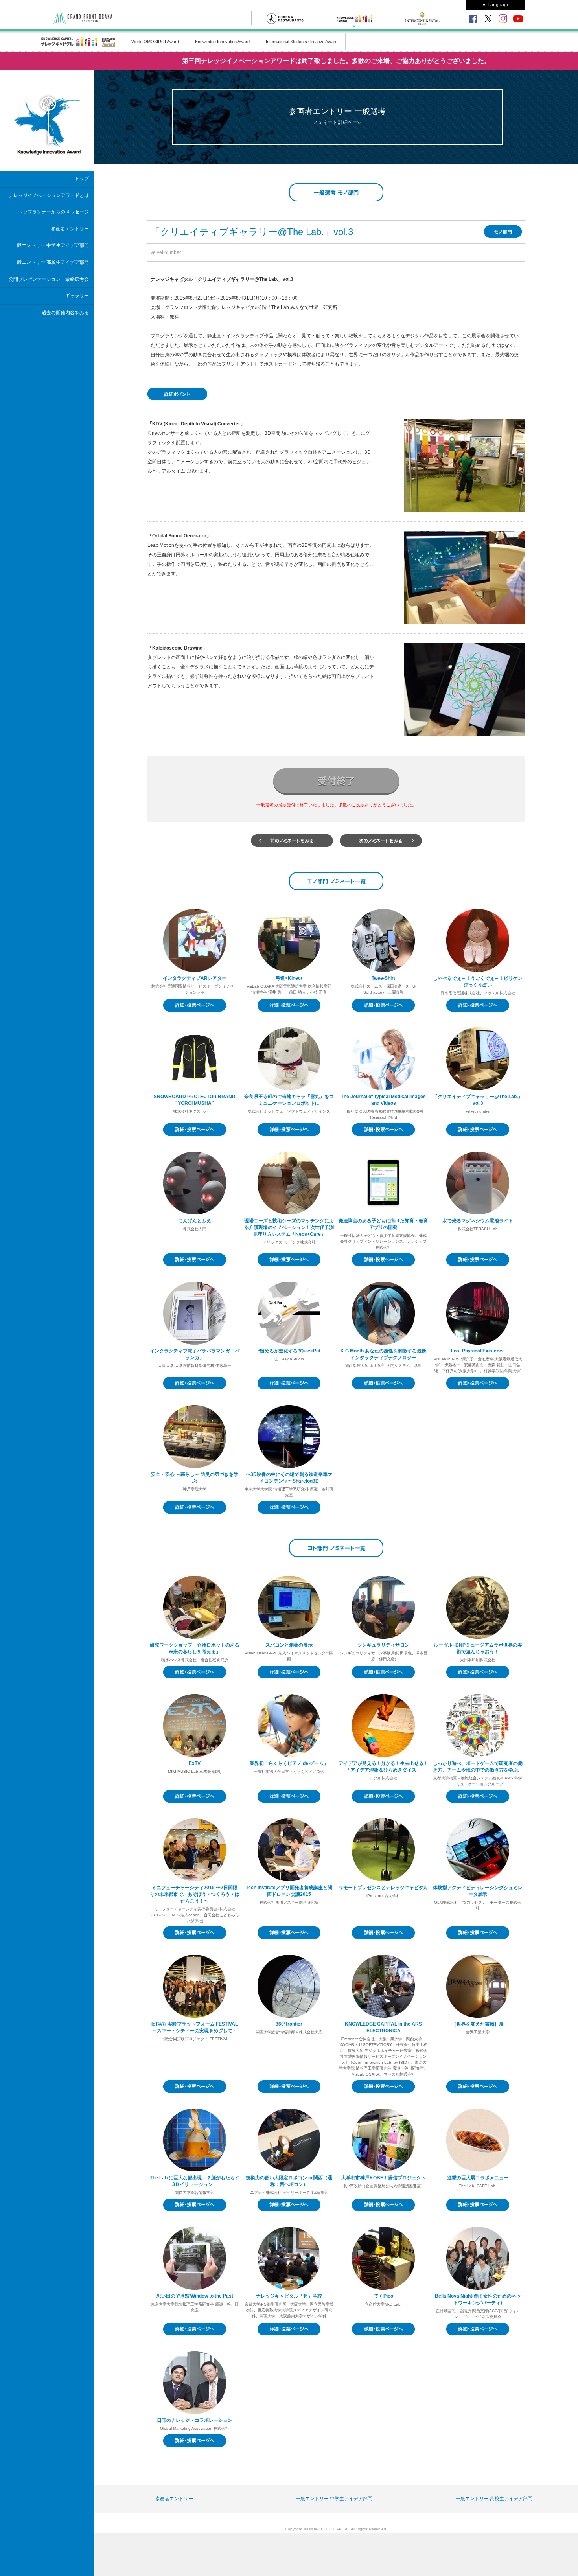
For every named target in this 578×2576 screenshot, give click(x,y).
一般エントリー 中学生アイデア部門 (51, 245)
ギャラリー (77, 296)
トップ (82, 178)
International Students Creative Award (302, 42)
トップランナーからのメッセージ (53, 212)
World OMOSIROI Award (155, 42)
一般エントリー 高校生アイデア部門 (51, 262)
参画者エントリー (70, 229)
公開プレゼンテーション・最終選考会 (49, 279)
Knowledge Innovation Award (222, 42)
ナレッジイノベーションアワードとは (49, 195)
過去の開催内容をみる (65, 313)
